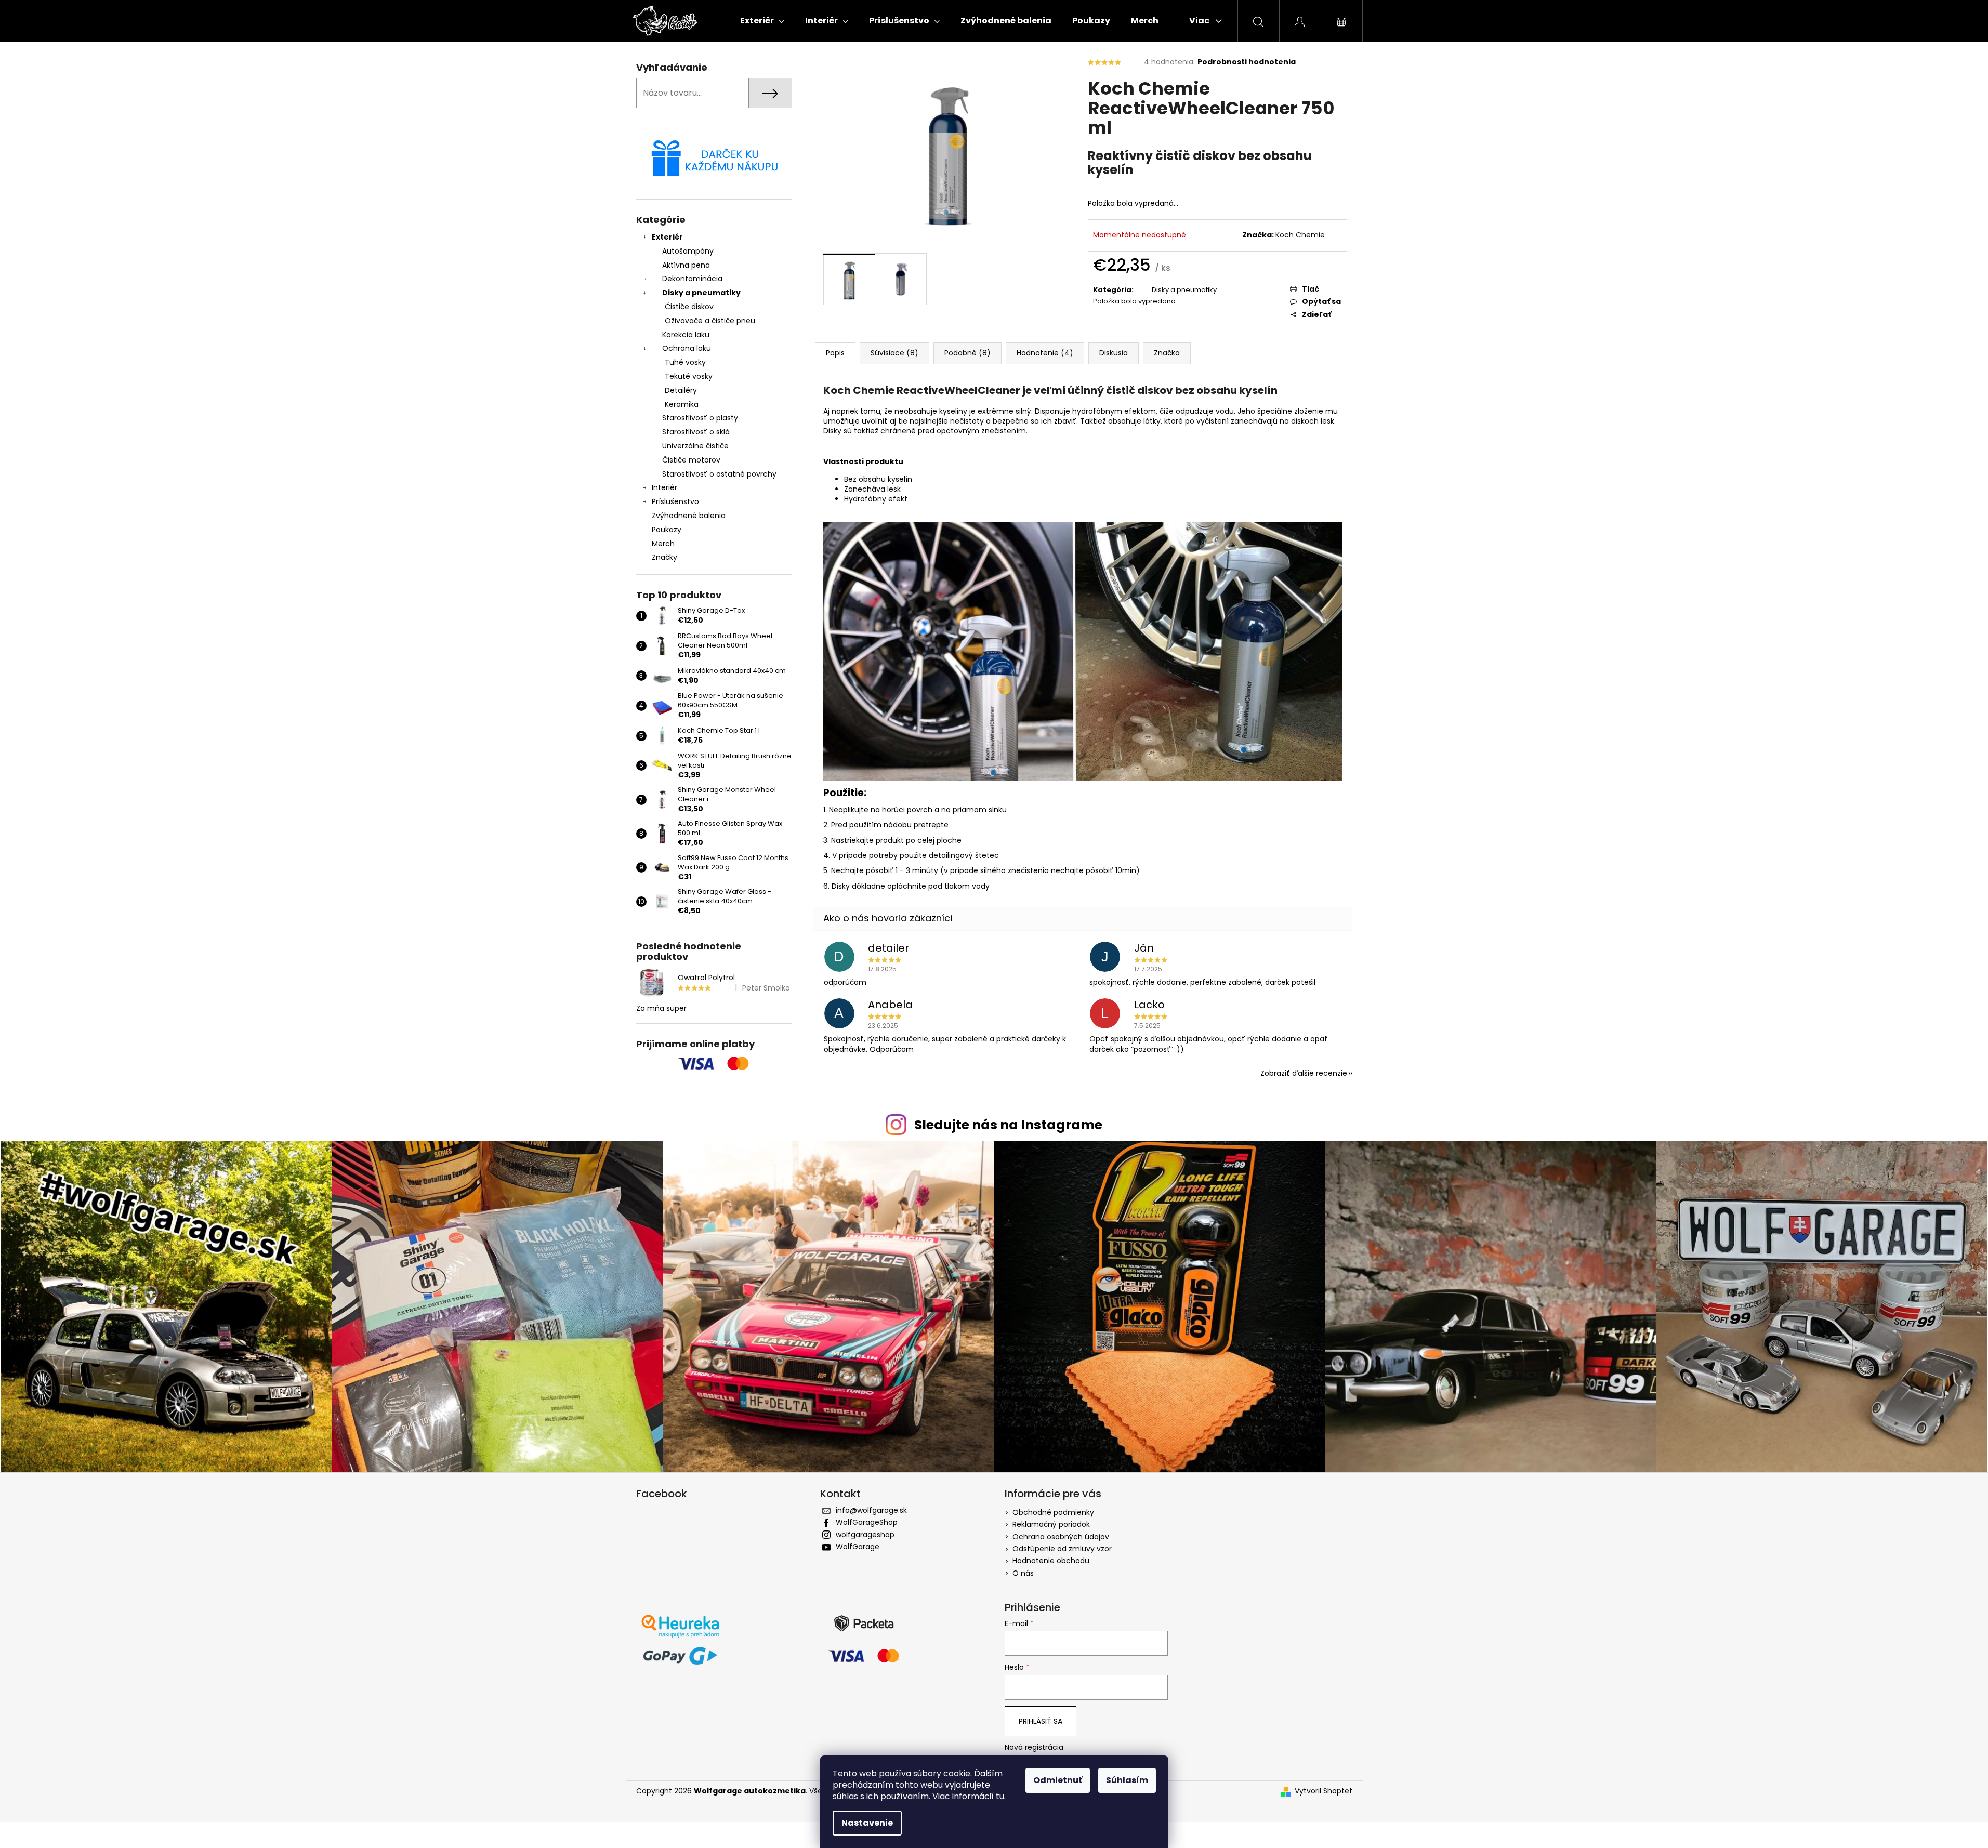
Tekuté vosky (689, 376)
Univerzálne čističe (695, 446)
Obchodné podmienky (1053, 1512)
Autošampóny (688, 251)
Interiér (664, 487)
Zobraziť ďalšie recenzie (1304, 1073)
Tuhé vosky (685, 362)
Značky (664, 557)
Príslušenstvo (675, 501)
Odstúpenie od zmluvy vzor (1062, 1549)
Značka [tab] (1167, 353)
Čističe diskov (689, 307)
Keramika (682, 404)
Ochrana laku (687, 348)
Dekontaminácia (692, 279)
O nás (1023, 1573)
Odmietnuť (1058, 1780)
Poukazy (667, 530)
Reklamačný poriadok (1051, 1524)
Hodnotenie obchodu (1051, 1561)
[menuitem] (762, 21)
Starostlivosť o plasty (700, 418)
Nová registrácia (1034, 1747)
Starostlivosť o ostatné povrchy (719, 474)
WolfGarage (858, 1547)
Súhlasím (1127, 1780)
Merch (663, 544)
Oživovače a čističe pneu (710, 321)
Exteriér (667, 237)
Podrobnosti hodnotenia (1247, 62)
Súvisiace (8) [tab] (894, 353)
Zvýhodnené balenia (689, 516)
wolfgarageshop (865, 1535)
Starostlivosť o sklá (696, 432)
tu (1000, 1796)
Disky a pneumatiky (701, 293)
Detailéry (681, 390)
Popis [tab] (835, 353)
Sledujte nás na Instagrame (1008, 1125)
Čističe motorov (691, 460)
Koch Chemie (1300, 235)
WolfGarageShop (867, 1522)
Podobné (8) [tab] (967, 353)
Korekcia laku (686, 335)
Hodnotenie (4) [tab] (1045, 353)
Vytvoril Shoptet (1324, 1791)
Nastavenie (867, 1823)
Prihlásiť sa (1041, 1721)
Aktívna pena (686, 265)
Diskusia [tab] (1114, 353)
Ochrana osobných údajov (1061, 1537)
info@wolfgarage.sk (871, 1510)
